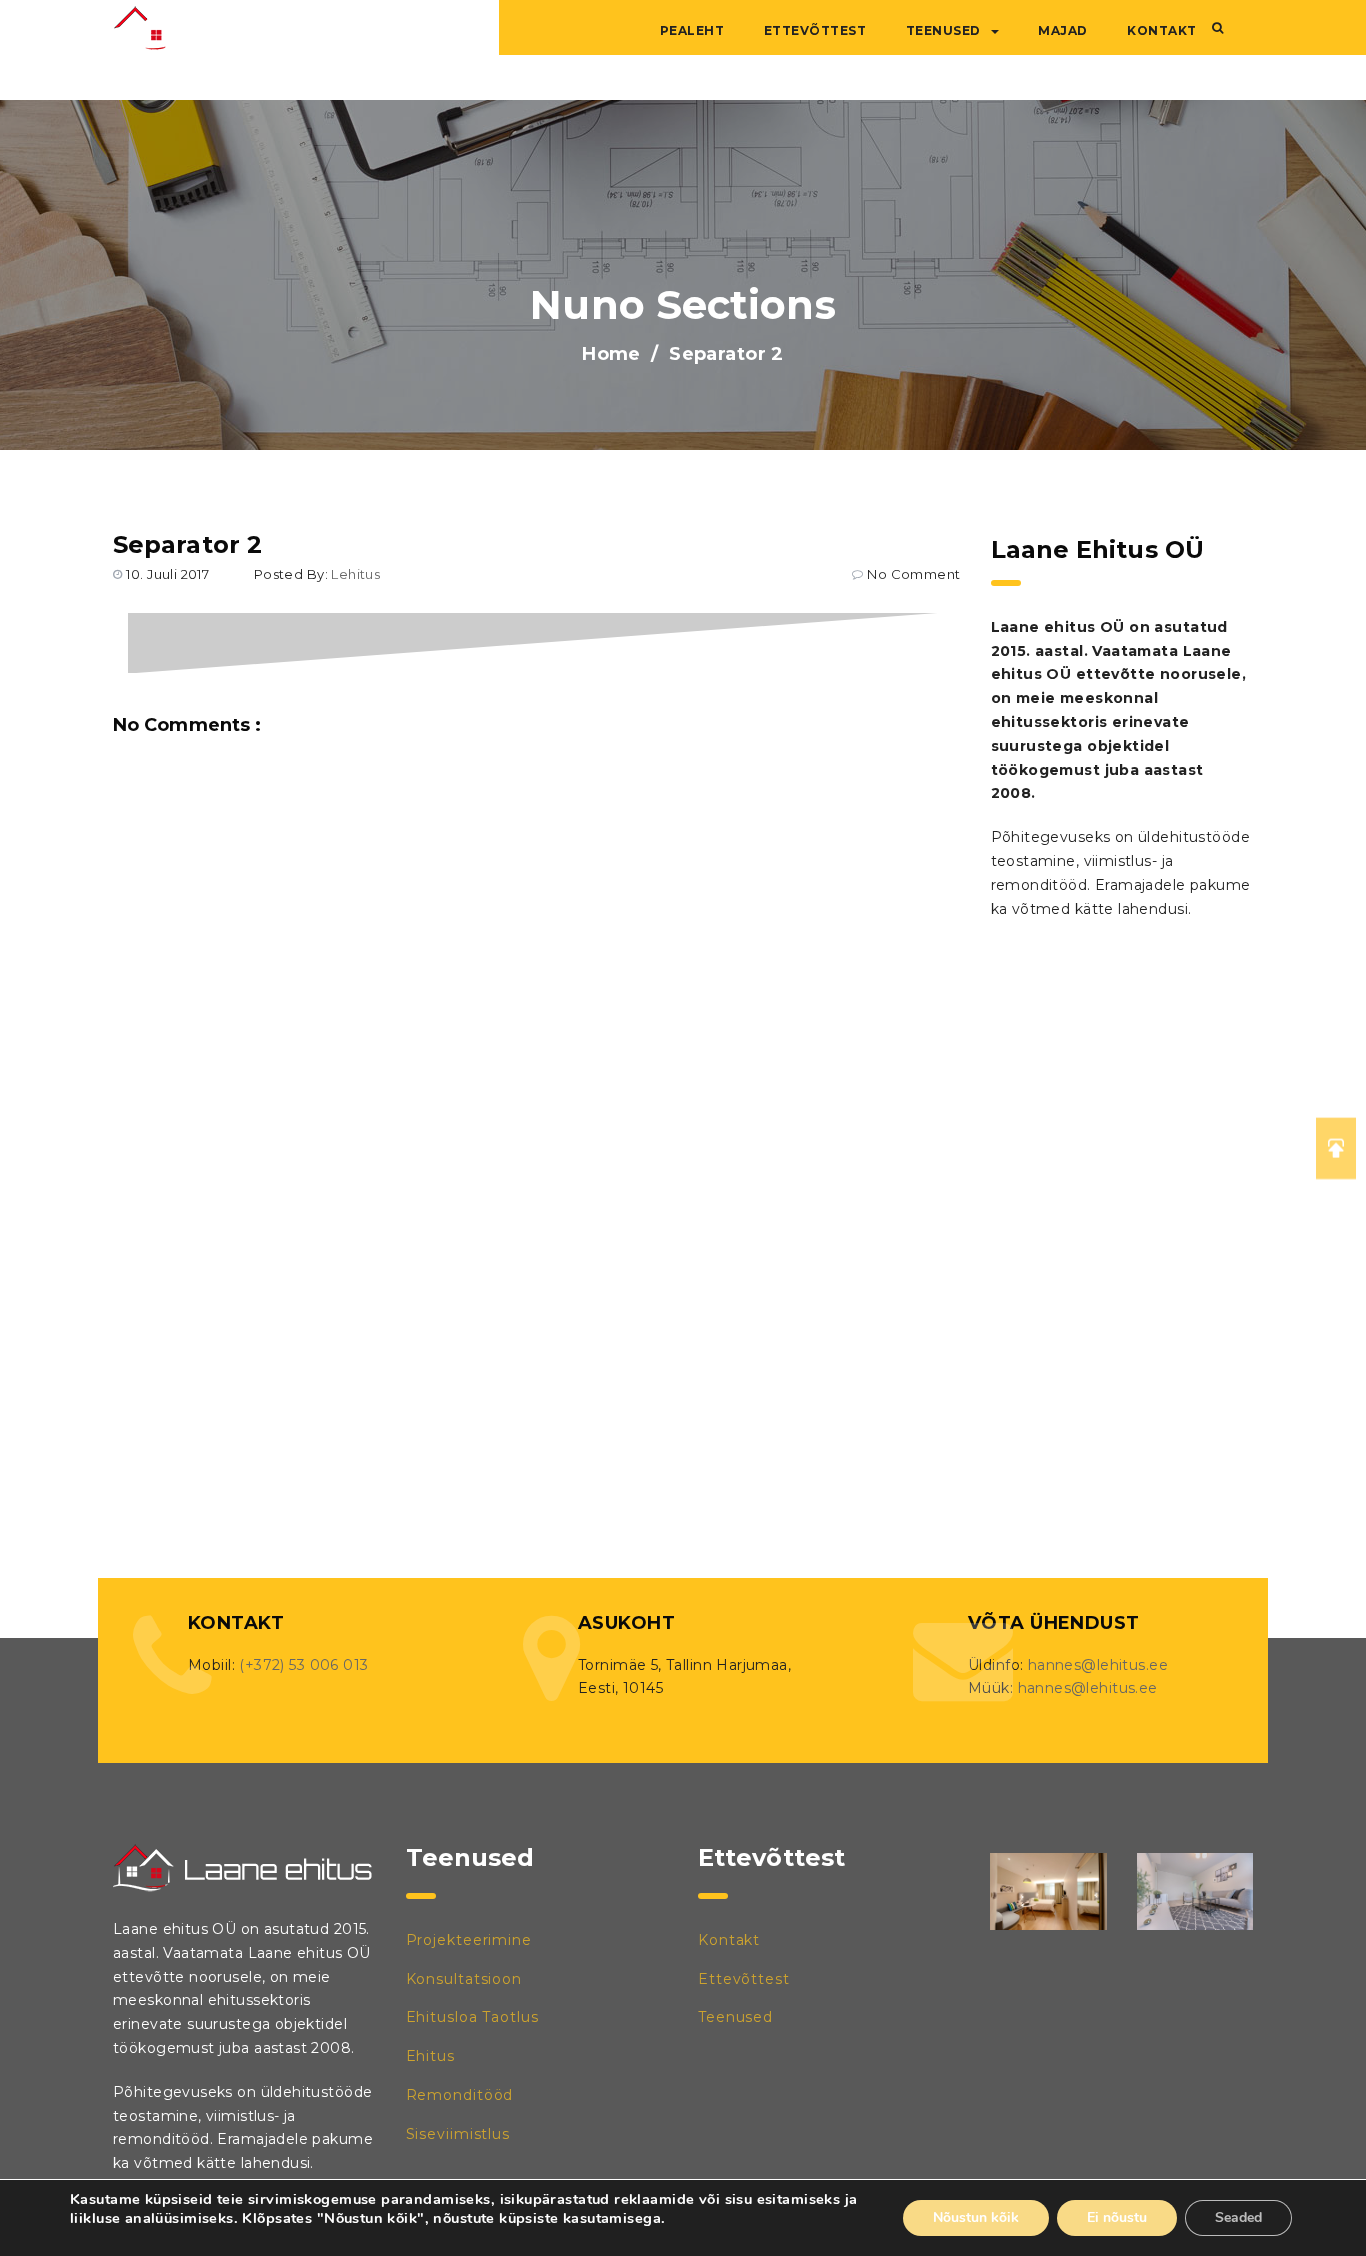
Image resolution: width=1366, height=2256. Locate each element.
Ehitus (430, 2056)
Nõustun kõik (976, 2217)
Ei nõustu (1117, 2217)
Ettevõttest (815, 30)
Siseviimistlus (458, 2134)
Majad (1063, 30)
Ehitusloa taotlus (472, 2017)
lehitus (355, 574)
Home (611, 354)
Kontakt (1162, 30)
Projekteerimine (469, 1940)
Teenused (943, 30)
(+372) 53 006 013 (303, 1665)
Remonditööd (460, 2095)
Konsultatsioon (464, 1979)
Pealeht (692, 30)
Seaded (1238, 2217)
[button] (1217, 28)
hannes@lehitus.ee (1098, 1665)
